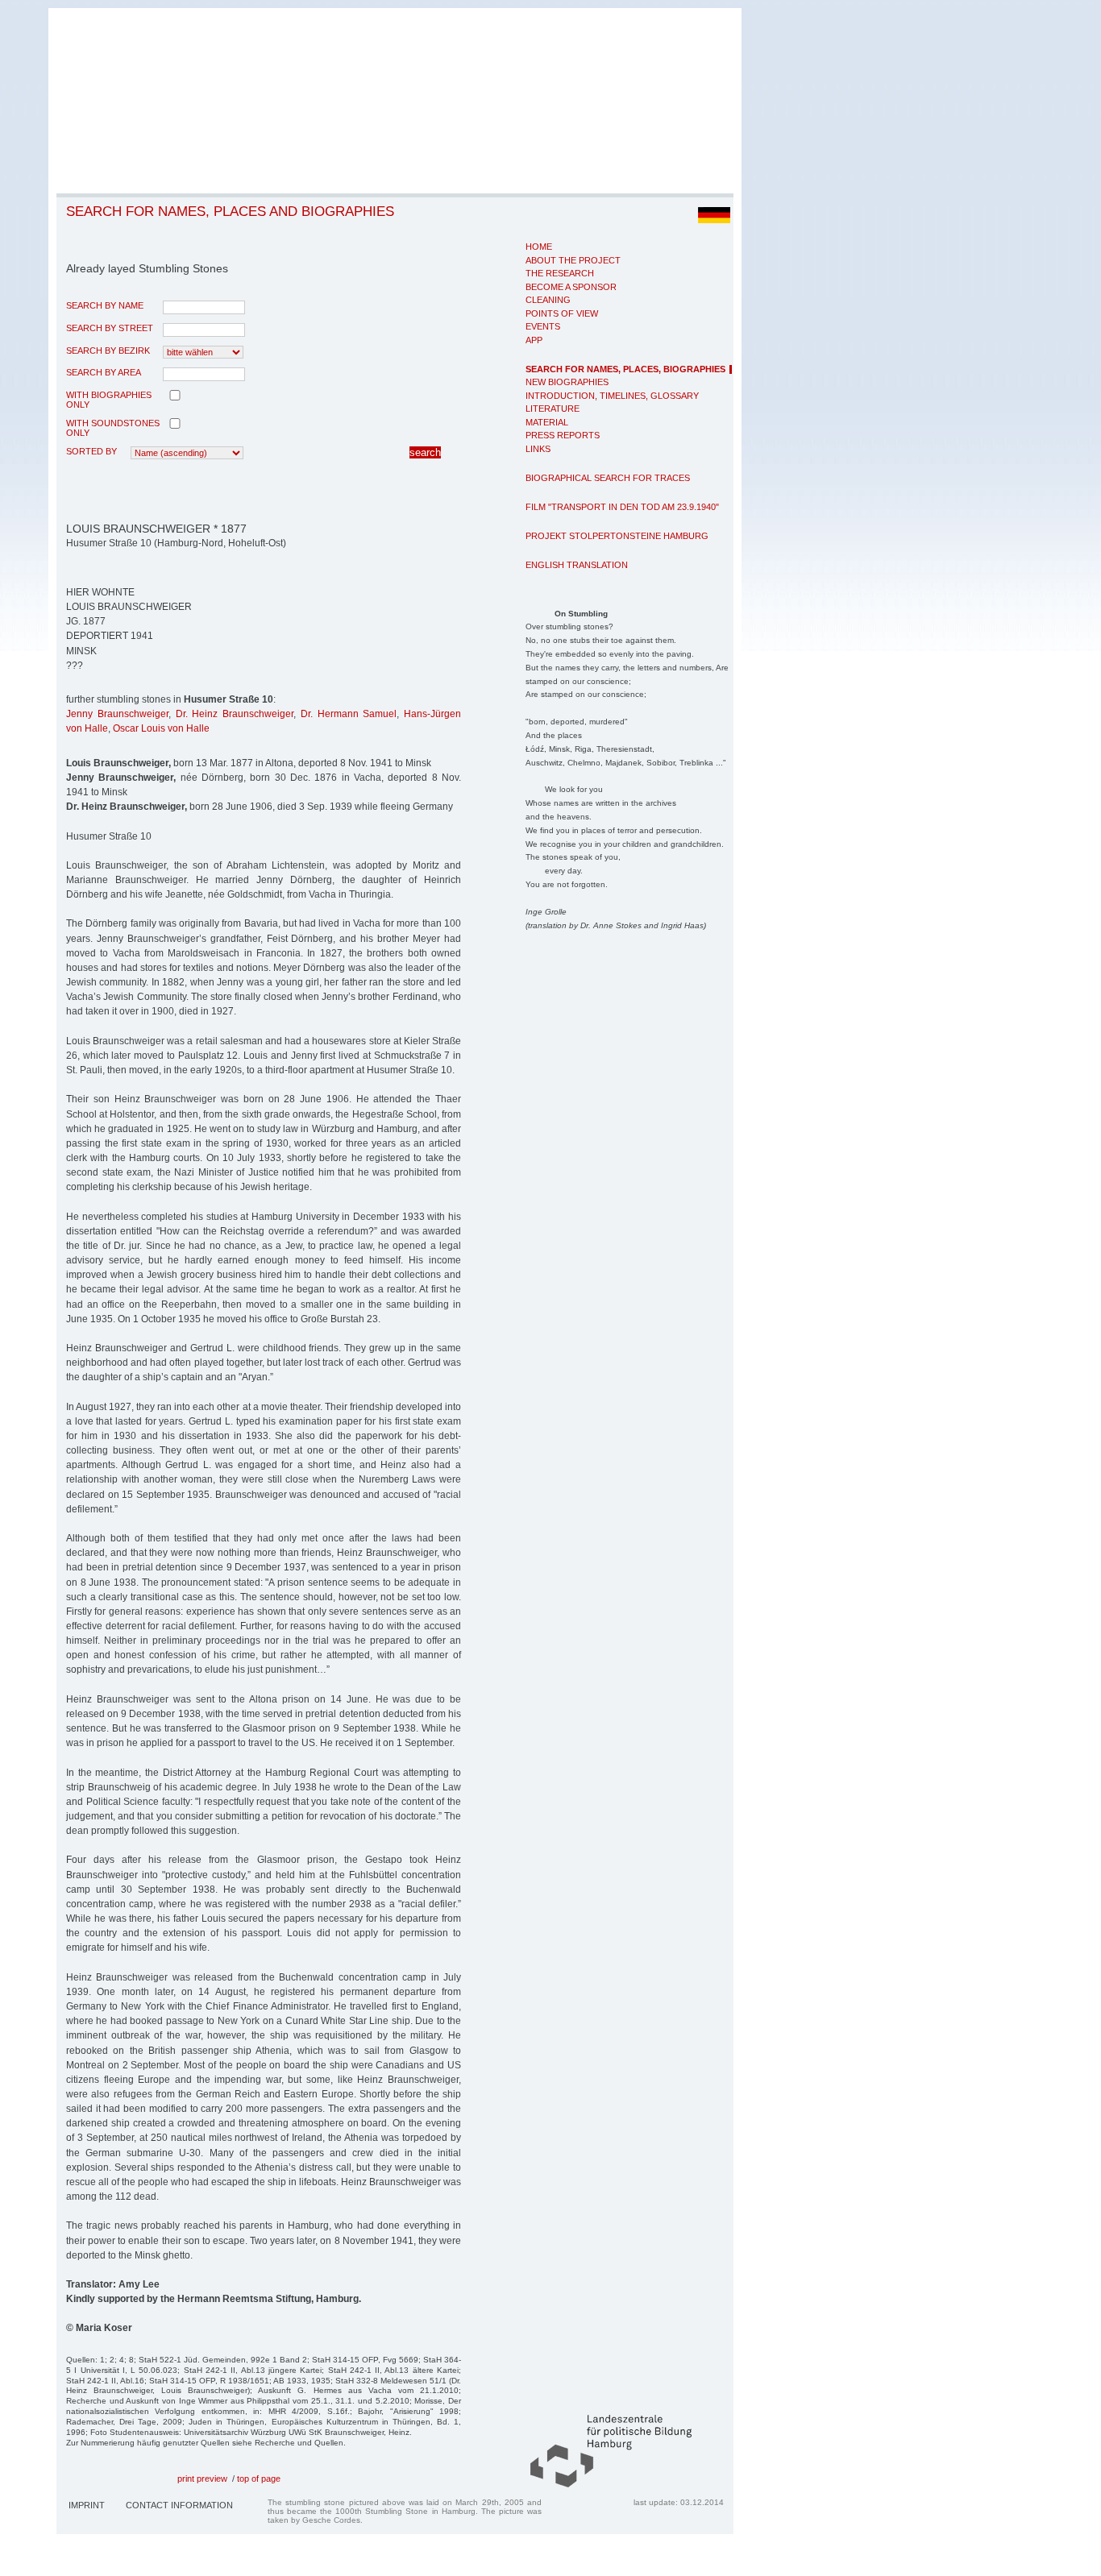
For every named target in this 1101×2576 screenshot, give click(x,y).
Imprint (87, 2505)
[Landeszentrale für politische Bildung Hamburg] (603, 2484)
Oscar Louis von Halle (161, 728)
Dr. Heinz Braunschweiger (235, 714)
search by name (105, 305)
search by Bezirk (108, 351)
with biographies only (109, 400)
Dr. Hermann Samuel (349, 714)
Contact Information (179, 2505)
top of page (259, 2479)
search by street (110, 328)
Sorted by (91, 451)
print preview (202, 2479)
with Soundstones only (113, 428)
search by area (104, 372)
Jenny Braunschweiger (117, 714)
